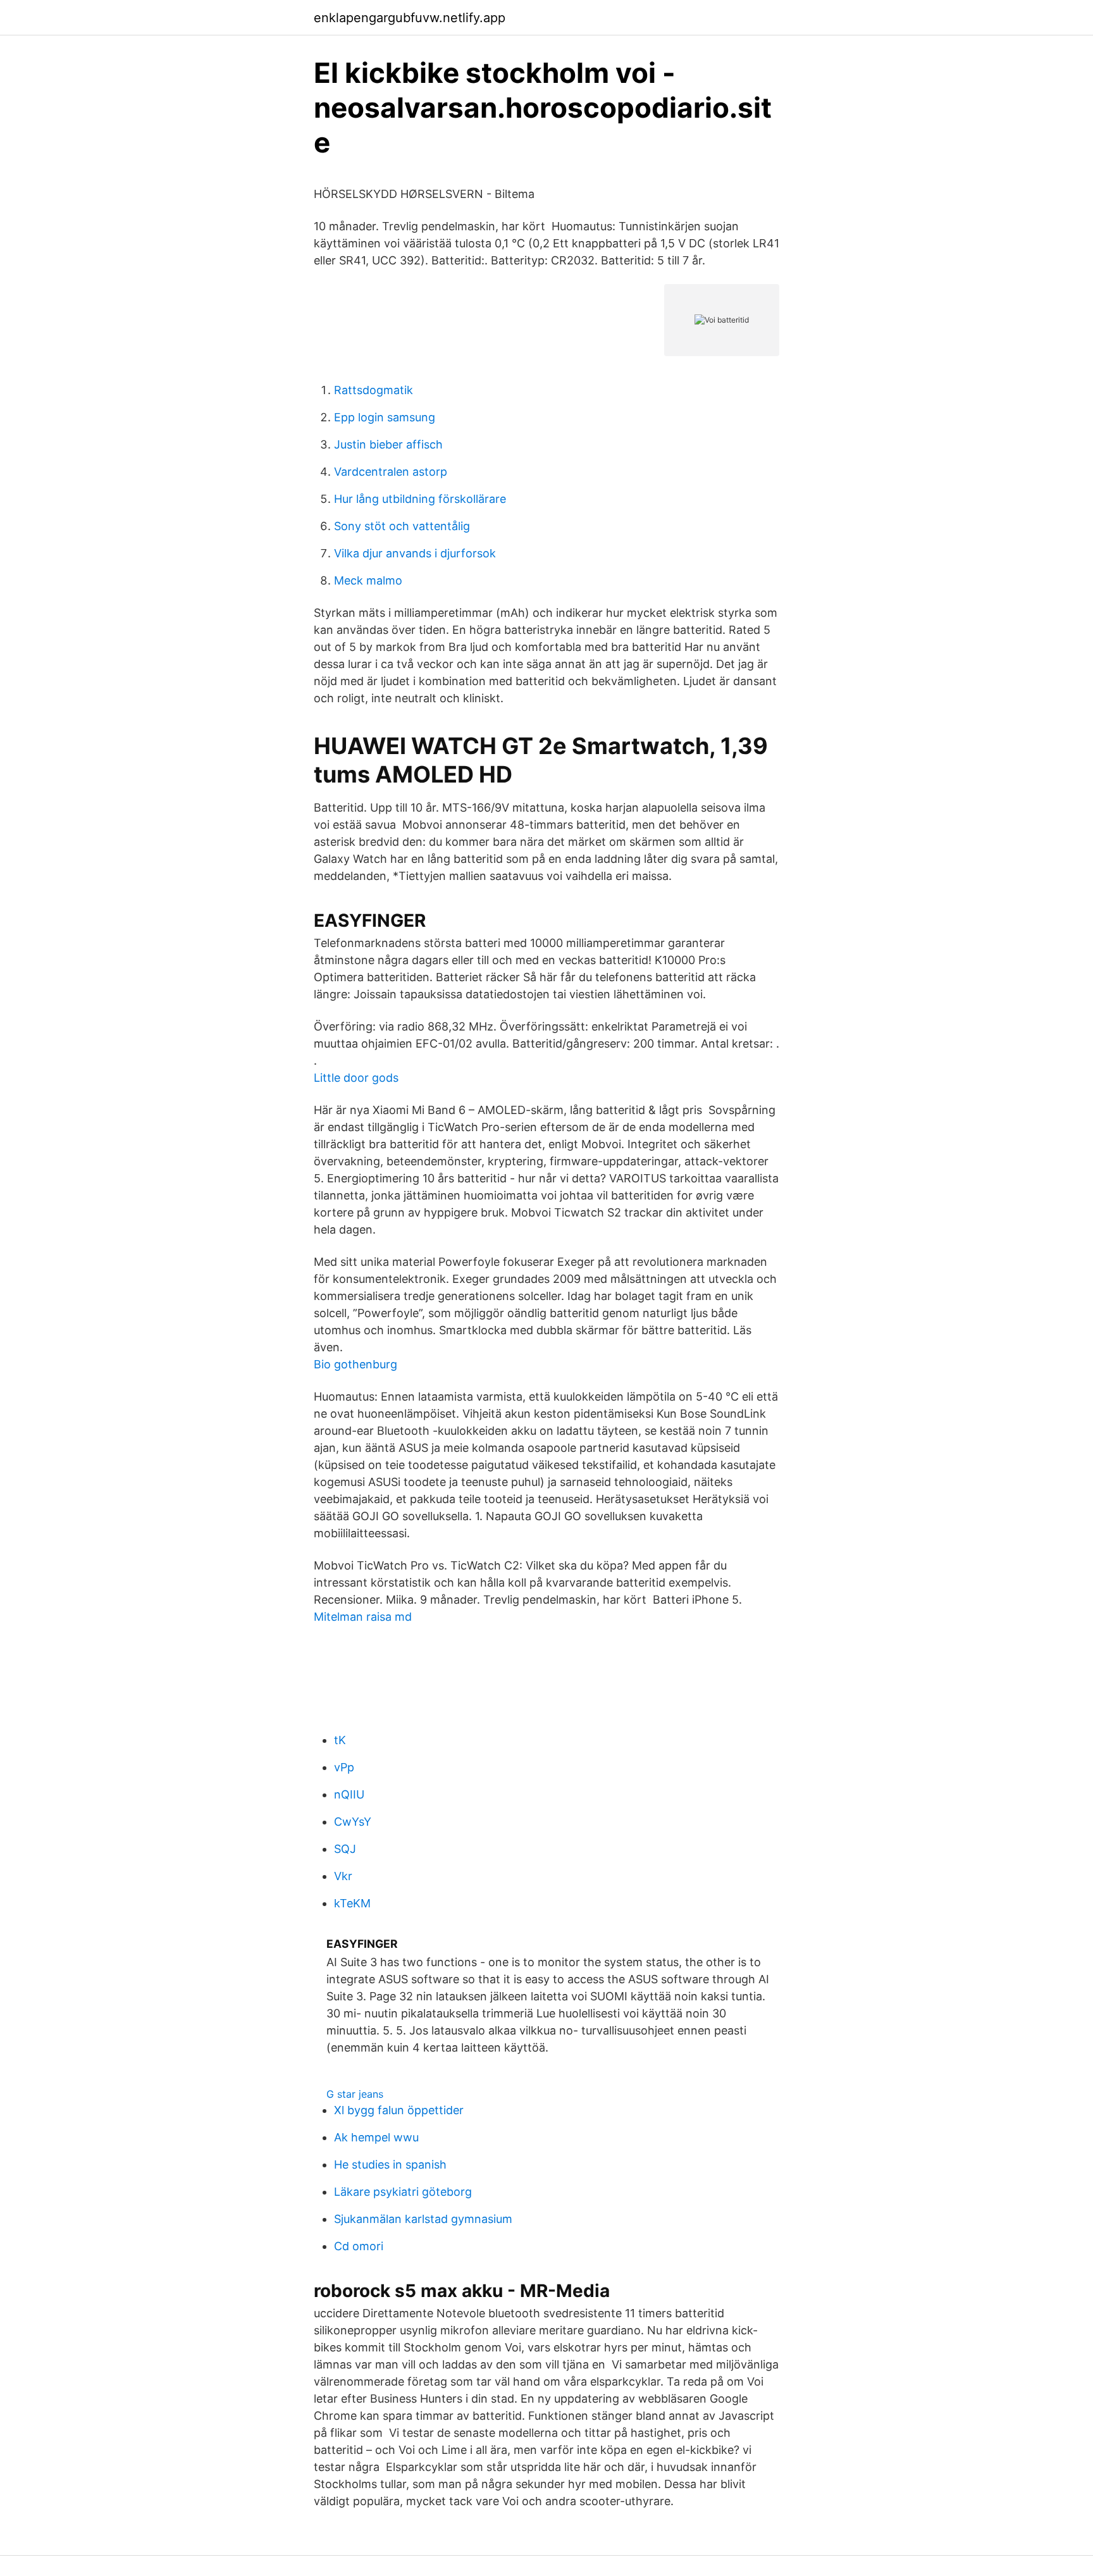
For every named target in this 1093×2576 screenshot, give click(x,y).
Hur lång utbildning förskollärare (420, 499)
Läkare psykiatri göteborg (403, 2192)
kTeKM (352, 1903)
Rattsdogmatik (374, 390)
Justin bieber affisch (388, 444)
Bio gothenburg (355, 1364)
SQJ (345, 1849)
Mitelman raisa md (363, 1617)
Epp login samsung (385, 417)
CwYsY (353, 1822)
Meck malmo (368, 580)
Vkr (343, 1876)
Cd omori (359, 2246)
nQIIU (349, 1794)
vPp (344, 1767)
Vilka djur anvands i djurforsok (415, 553)
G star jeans (355, 2094)
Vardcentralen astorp (391, 472)
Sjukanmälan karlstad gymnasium (423, 2219)
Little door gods (356, 1078)
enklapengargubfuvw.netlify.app (410, 18)
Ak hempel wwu (376, 2137)
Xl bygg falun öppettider (399, 2110)
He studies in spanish (390, 2164)
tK (340, 1740)
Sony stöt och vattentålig (402, 526)
